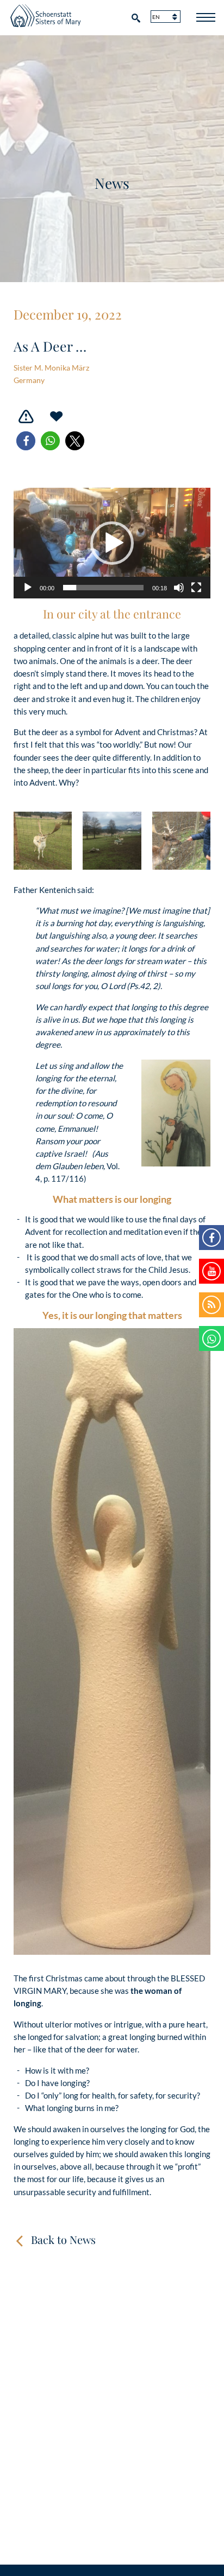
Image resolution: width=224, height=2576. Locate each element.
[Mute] (179, 588)
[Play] (28, 588)
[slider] (103, 588)
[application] (112, 543)
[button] (26, 441)
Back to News (63, 2239)
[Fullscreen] (196, 588)
